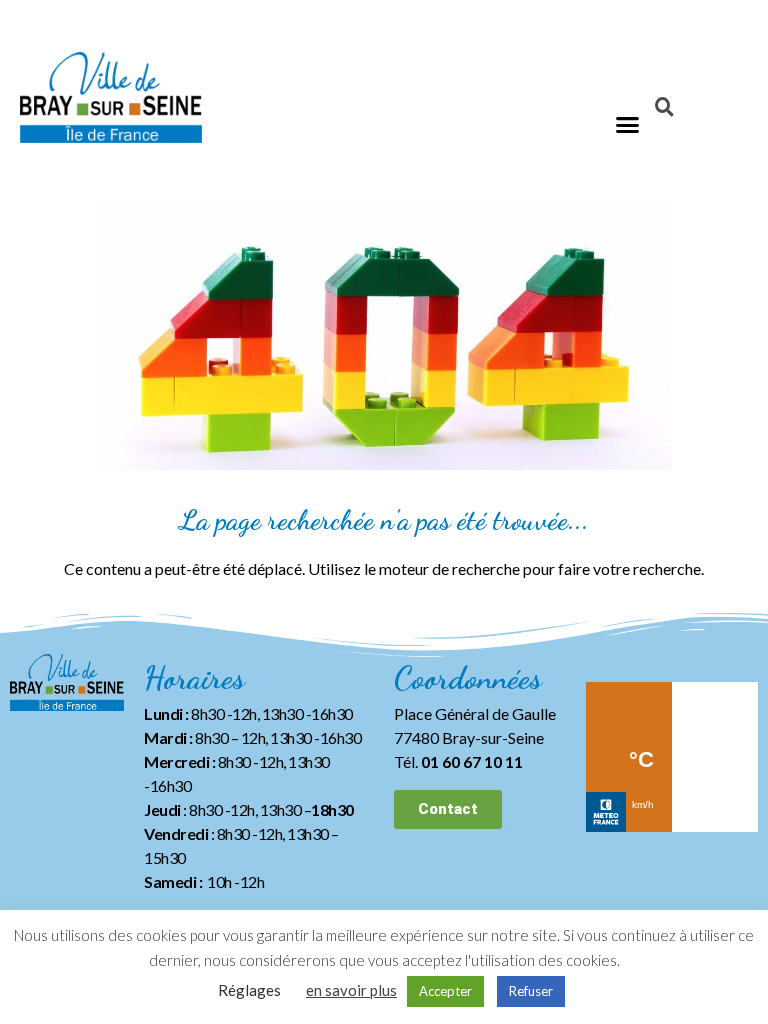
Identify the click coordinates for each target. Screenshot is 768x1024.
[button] (628, 125)
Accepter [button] (445, 991)
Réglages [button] (249, 990)
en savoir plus (351, 990)
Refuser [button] (531, 991)
